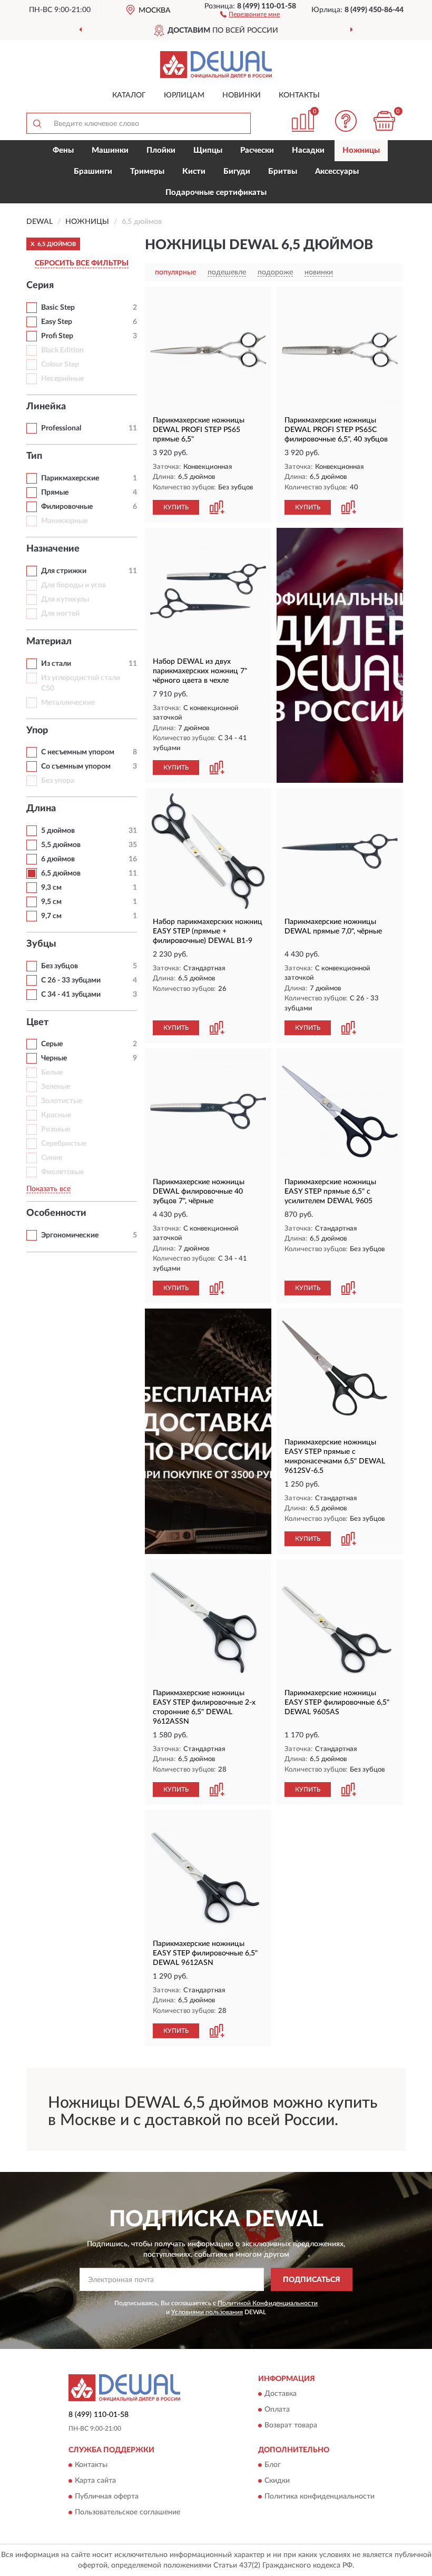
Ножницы (361, 150)
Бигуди (237, 171)
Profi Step (57, 336)
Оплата (277, 2410)
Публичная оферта (107, 2497)
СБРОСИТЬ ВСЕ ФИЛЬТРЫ (82, 263)
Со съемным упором (76, 766)
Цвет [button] (37, 1022)
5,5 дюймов (61, 845)
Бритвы (283, 171)
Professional (61, 428)
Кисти (194, 171)
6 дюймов (58, 859)
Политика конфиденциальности (320, 2497)
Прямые (55, 493)
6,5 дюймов (61, 873)
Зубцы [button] (41, 944)
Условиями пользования (207, 2312)
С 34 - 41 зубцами (71, 995)
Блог (273, 2465)
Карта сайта (95, 2481)
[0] (385, 121)
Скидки (277, 2481)
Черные (54, 1058)
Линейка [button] (46, 407)
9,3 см (51, 888)
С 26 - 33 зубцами (71, 980)
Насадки (308, 150)
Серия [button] (40, 286)
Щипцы (208, 150)
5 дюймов (58, 831)
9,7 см (51, 916)
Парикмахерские (70, 478)
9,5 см (51, 902)
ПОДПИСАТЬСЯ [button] (312, 2280)
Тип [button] (34, 456)
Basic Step (58, 308)
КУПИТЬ (176, 507)
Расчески (257, 150)
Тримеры (147, 171)
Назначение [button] (53, 549)
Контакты (299, 95)
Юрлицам (184, 95)
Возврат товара (291, 2425)
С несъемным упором (78, 752)
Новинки (242, 95)
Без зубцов (60, 966)
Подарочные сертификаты (216, 193)
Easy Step (57, 322)
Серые (52, 1044)
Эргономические (70, 1235)
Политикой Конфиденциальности (268, 2303)
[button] (250, 14)
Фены (63, 150)
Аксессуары (337, 171)
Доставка (281, 2394)
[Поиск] (37, 123)
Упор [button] (37, 731)
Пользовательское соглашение (127, 2513)
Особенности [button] (56, 1213)
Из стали (56, 664)
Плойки (161, 150)
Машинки (110, 150)
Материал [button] (49, 642)
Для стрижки (64, 571)
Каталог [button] (129, 95)
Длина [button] (41, 809)
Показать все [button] (48, 1189)
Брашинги (93, 171)
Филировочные (67, 507)
